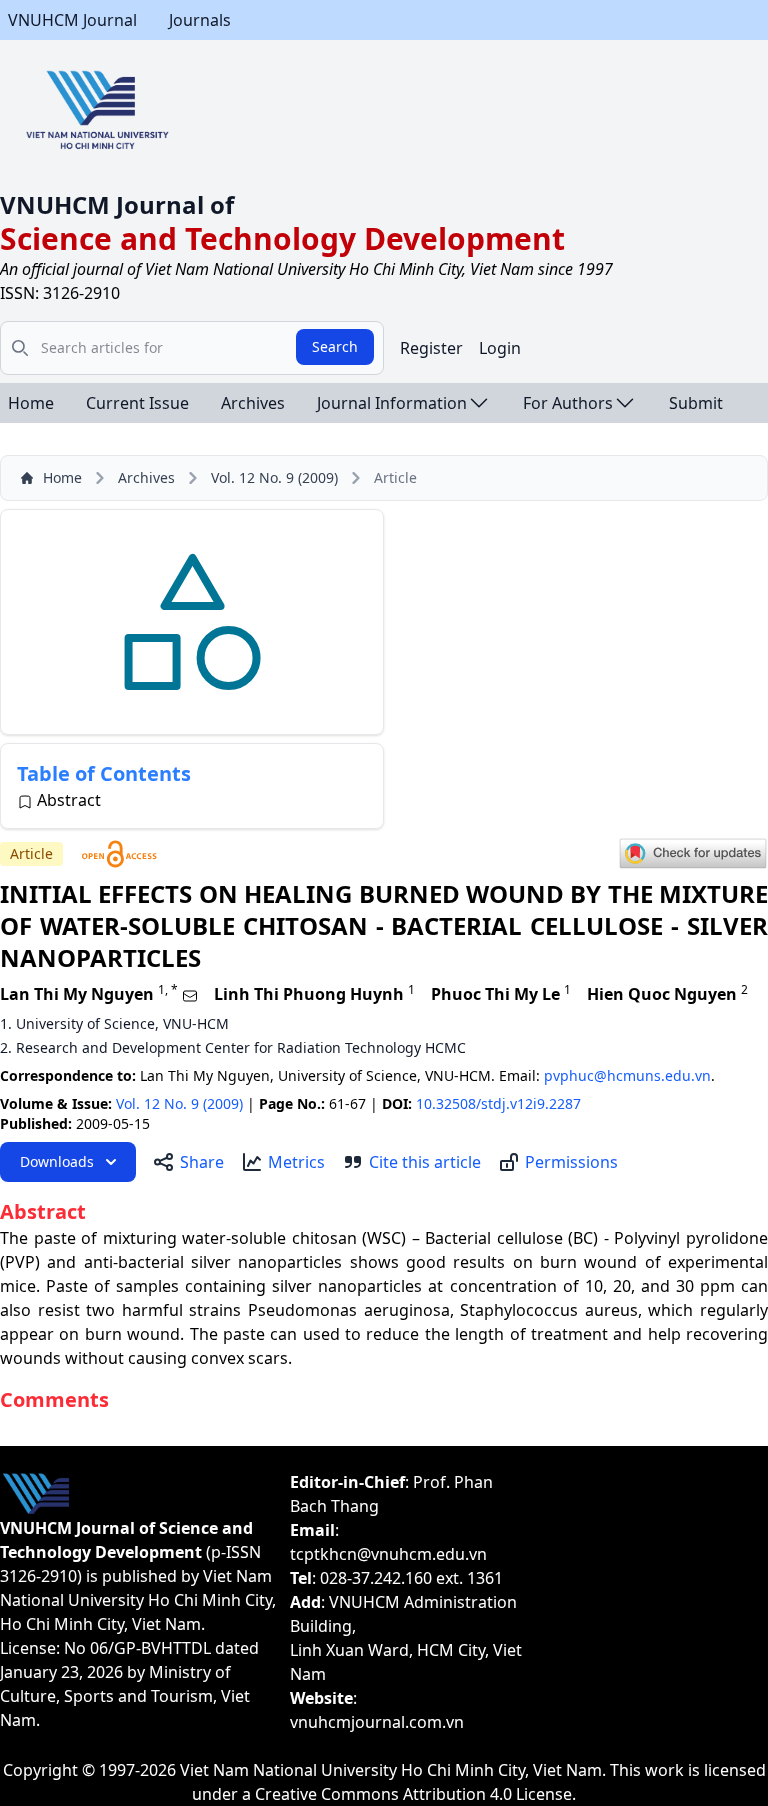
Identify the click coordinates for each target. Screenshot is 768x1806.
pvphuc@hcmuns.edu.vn (627, 1075)
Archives (253, 403)
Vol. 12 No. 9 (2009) (274, 477)
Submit (696, 403)
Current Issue (137, 403)
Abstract (69, 800)
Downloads (57, 1161)
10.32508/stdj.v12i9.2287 (498, 1103)
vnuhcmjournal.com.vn (377, 1722)
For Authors (568, 403)
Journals (200, 20)
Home (31, 403)
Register (431, 348)
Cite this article (425, 1162)
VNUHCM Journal (72, 20)
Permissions (571, 1162)
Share (202, 1162)
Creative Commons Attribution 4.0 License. (415, 1794)
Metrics (296, 1162)
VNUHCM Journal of (117, 204)
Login (500, 348)
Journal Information (392, 403)
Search (335, 346)
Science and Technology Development (282, 238)
